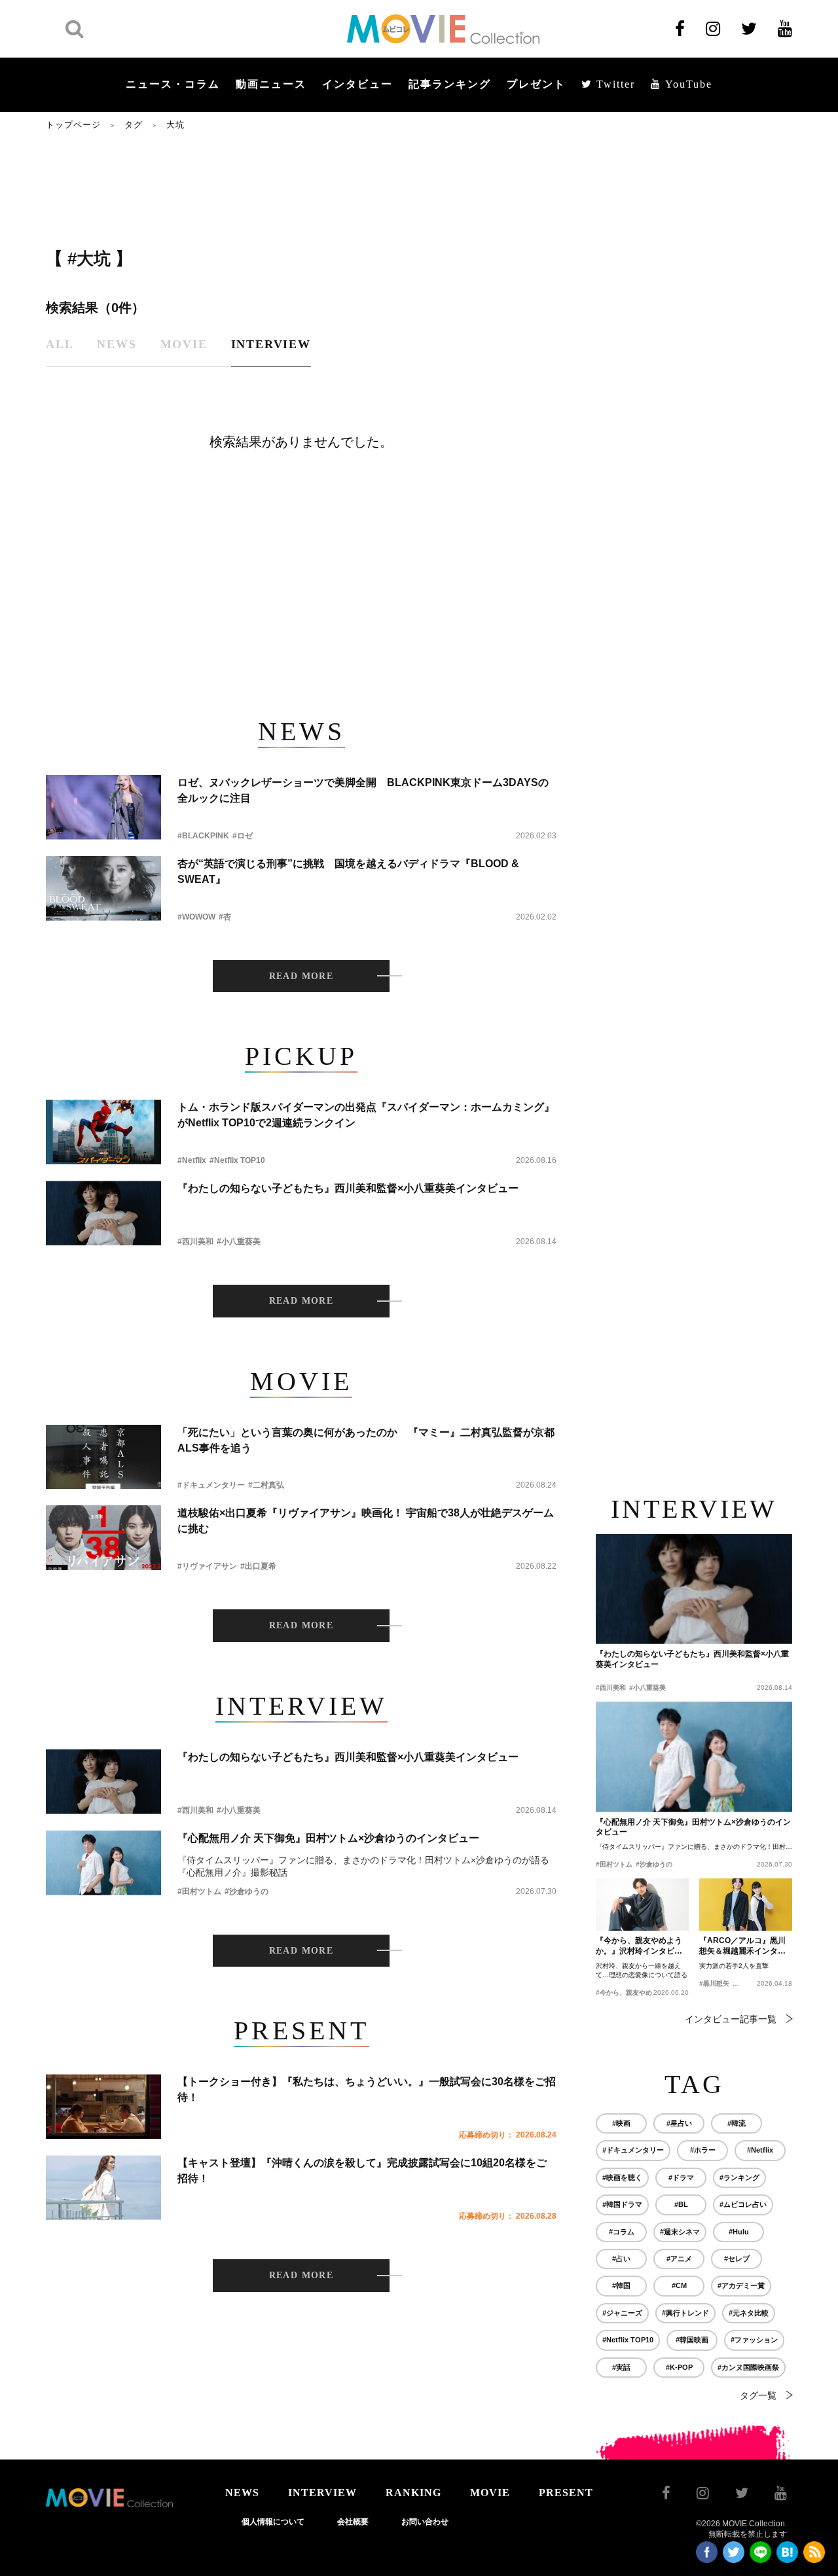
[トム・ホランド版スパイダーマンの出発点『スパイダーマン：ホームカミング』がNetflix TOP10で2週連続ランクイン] (103, 1132)
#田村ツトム (199, 1891)
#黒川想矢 (714, 1983)
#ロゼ (243, 836)
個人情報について (273, 2522)
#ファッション (754, 2340)
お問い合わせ (425, 2522)
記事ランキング (450, 84)
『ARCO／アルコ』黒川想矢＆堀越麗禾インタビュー (742, 1946)
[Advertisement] (301, 188)
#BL (681, 2204)
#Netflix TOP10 (237, 1160)
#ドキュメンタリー (211, 1485)
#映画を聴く (622, 2177)
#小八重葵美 (239, 1242)
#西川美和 (195, 1242)
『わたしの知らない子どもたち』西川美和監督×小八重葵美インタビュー (348, 1188)
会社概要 (353, 2522)
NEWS (242, 2493)
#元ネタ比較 (749, 2313)
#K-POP (679, 2367)
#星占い (679, 2123)
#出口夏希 (258, 1566)
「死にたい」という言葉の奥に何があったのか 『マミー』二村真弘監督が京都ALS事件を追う (366, 1440)
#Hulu (739, 2232)
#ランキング (739, 2177)
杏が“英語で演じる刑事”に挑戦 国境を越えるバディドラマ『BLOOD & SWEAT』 (348, 871)
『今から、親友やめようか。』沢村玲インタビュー (639, 1946)
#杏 (225, 917)
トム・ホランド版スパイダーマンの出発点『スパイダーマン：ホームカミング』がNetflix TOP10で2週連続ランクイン (366, 1115)
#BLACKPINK (203, 836)
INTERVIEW (322, 2493)
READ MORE (301, 976)
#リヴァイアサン (207, 1566)
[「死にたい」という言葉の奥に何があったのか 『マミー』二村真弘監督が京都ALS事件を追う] (103, 1457)
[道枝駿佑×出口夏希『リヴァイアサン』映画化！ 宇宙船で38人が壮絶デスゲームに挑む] (103, 1538)
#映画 (621, 2123)
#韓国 (621, 2285)
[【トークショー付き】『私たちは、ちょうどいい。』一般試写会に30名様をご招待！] (103, 2106)
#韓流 (737, 2123)
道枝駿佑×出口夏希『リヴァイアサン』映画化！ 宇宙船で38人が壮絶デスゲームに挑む (366, 1521)
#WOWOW (196, 917)
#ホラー (703, 2150)
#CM (679, 2285)
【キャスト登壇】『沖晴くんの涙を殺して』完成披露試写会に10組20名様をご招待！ (362, 2171)
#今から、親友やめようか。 (637, 1993)
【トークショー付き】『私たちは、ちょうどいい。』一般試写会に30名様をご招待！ (367, 2089)
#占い (621, 2259)
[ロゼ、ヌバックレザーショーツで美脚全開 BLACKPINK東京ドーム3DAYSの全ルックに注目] (103, 807)
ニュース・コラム (173, 84)
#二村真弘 (266, 1485)
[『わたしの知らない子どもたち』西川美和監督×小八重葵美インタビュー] (103, 1213)
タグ (134, 125)
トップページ (73, 125)
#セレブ (737, 2259)
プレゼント (536, 84)
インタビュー (357, 84)
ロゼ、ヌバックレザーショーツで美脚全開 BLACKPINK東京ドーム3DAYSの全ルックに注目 (363, 790)
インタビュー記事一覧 (731, 2019)
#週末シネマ (680, 2232)
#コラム (622, 2232)
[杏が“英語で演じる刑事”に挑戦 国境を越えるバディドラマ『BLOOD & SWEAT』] (103, 888)
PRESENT (566, 2493)
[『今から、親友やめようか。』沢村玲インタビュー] (642, 1905)
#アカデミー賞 (741, 2285)
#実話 (621, 2367)
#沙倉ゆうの (246, 1891)
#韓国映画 (692, 2340)
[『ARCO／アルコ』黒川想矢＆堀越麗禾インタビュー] (746, 1905)
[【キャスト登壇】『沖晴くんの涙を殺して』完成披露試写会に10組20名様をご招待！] (103, 2188)
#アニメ (679, 2259)
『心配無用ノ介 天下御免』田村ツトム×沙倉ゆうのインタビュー (328, 1838)
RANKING (413, 2493)
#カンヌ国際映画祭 (748, 2367)
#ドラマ (681, 2177)
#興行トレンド (685, 2313)
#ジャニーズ (622, 2313)
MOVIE (490, 2493)
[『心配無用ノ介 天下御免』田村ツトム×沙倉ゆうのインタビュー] (103, 1863)
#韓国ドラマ (622, 2204)
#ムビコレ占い (743, 2204)
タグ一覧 (758, 2395)
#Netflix (192, 1160)
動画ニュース (271, 84)
